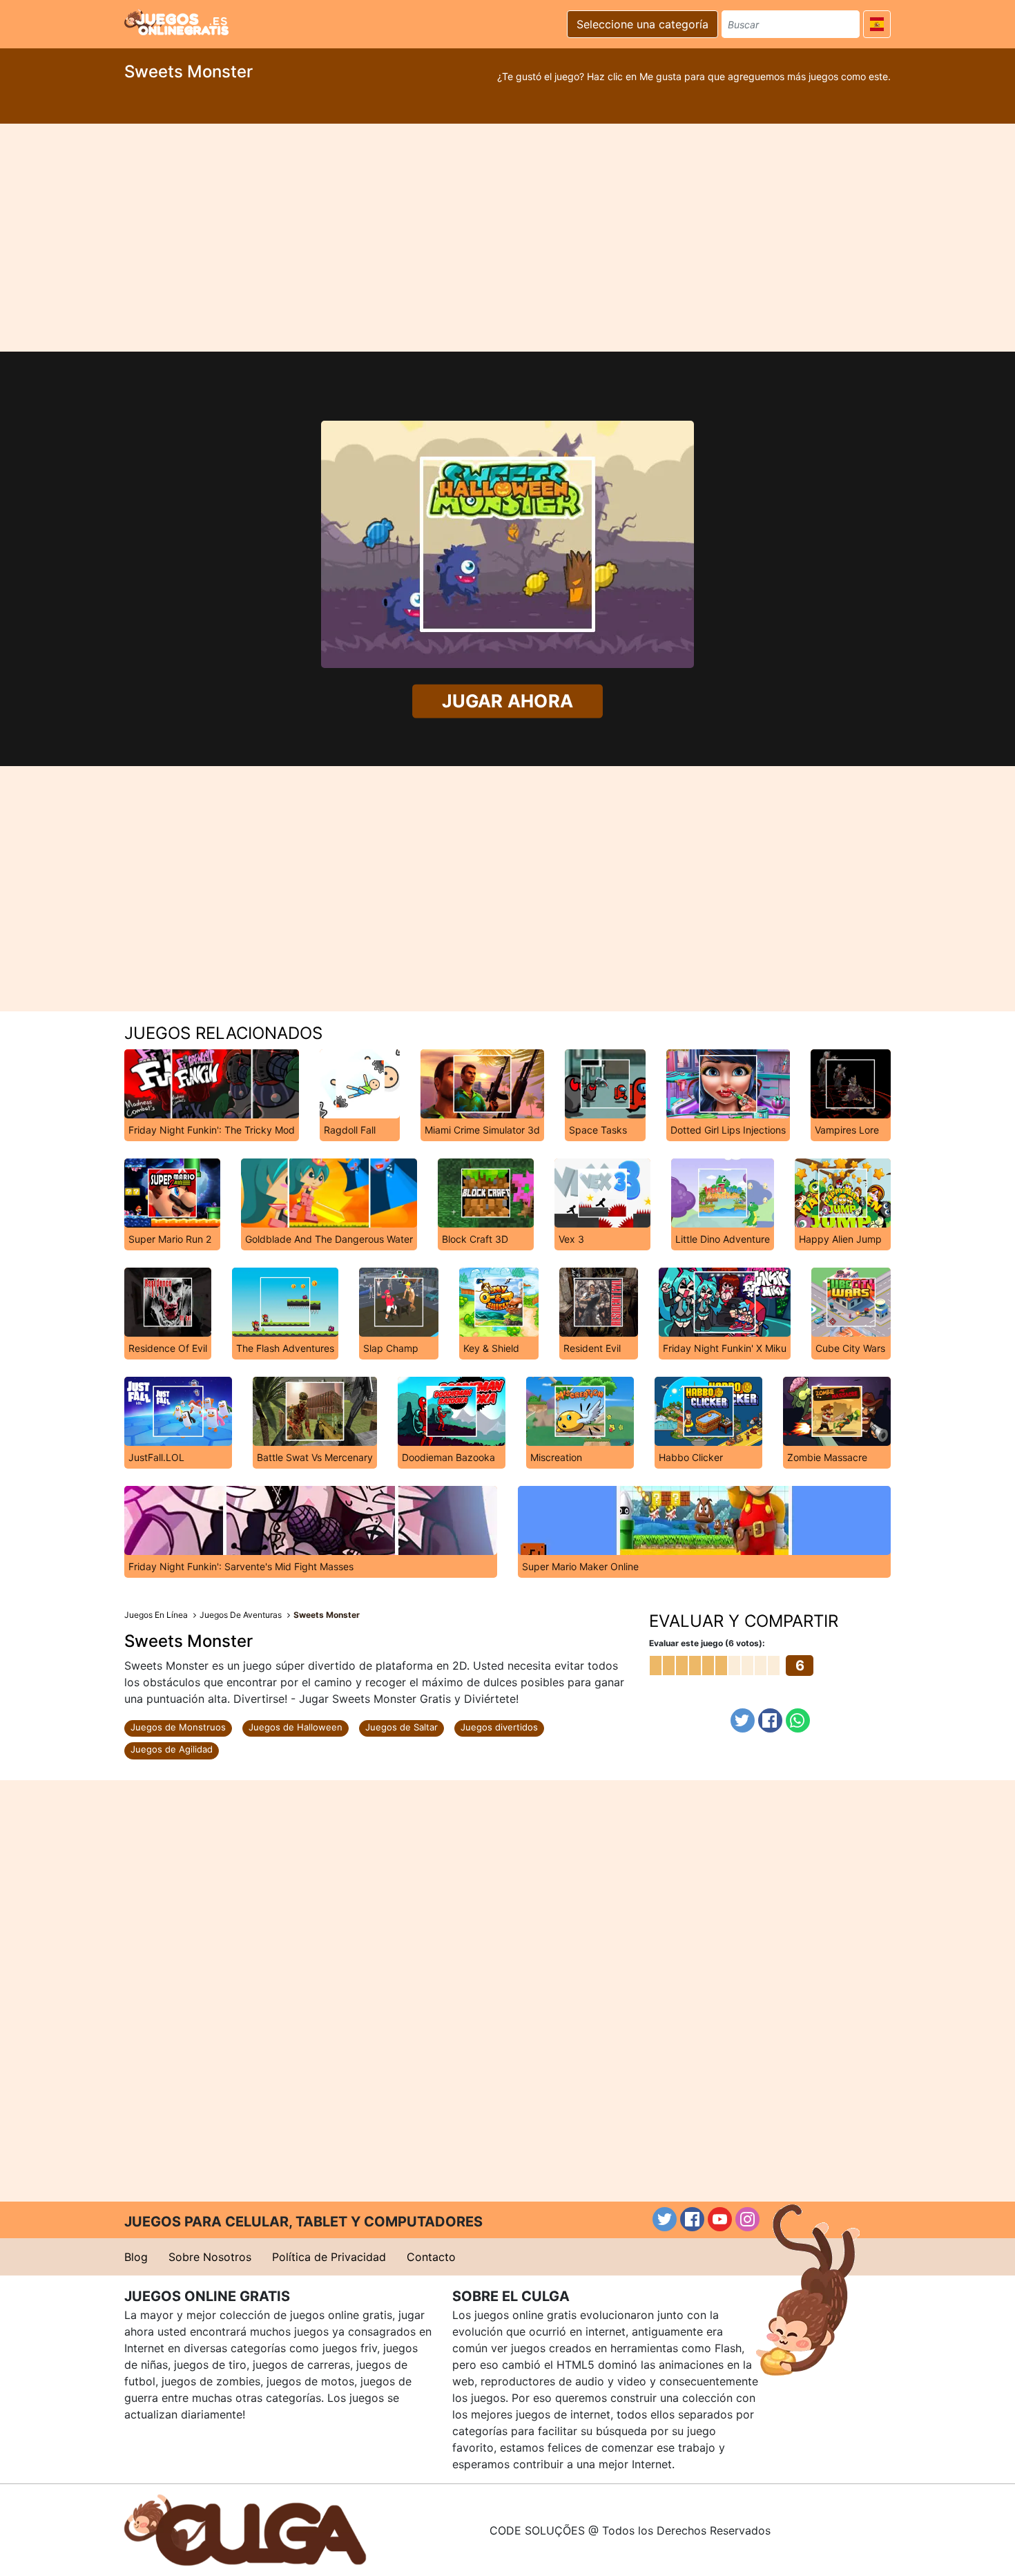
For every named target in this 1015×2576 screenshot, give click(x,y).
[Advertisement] (507, 238)
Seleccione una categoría (642, 24)
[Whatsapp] (798, 1720)
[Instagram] (747, 2219)
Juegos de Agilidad (172, 1749)
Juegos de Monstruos (178, 1727)
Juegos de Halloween (296, 1727)
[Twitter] (743, 1720)
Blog (136, 2257)
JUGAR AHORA (507, 700)
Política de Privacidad (329, 2257)
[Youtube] (720, 2219)
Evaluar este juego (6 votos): (707, 1643)
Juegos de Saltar (402, 1727)
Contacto (431, 2257)
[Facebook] (770, 1720)
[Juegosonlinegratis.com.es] (176, 22)
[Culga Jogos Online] (245, 2529)
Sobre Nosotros (210, 2257)
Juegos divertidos (499, 1727)
